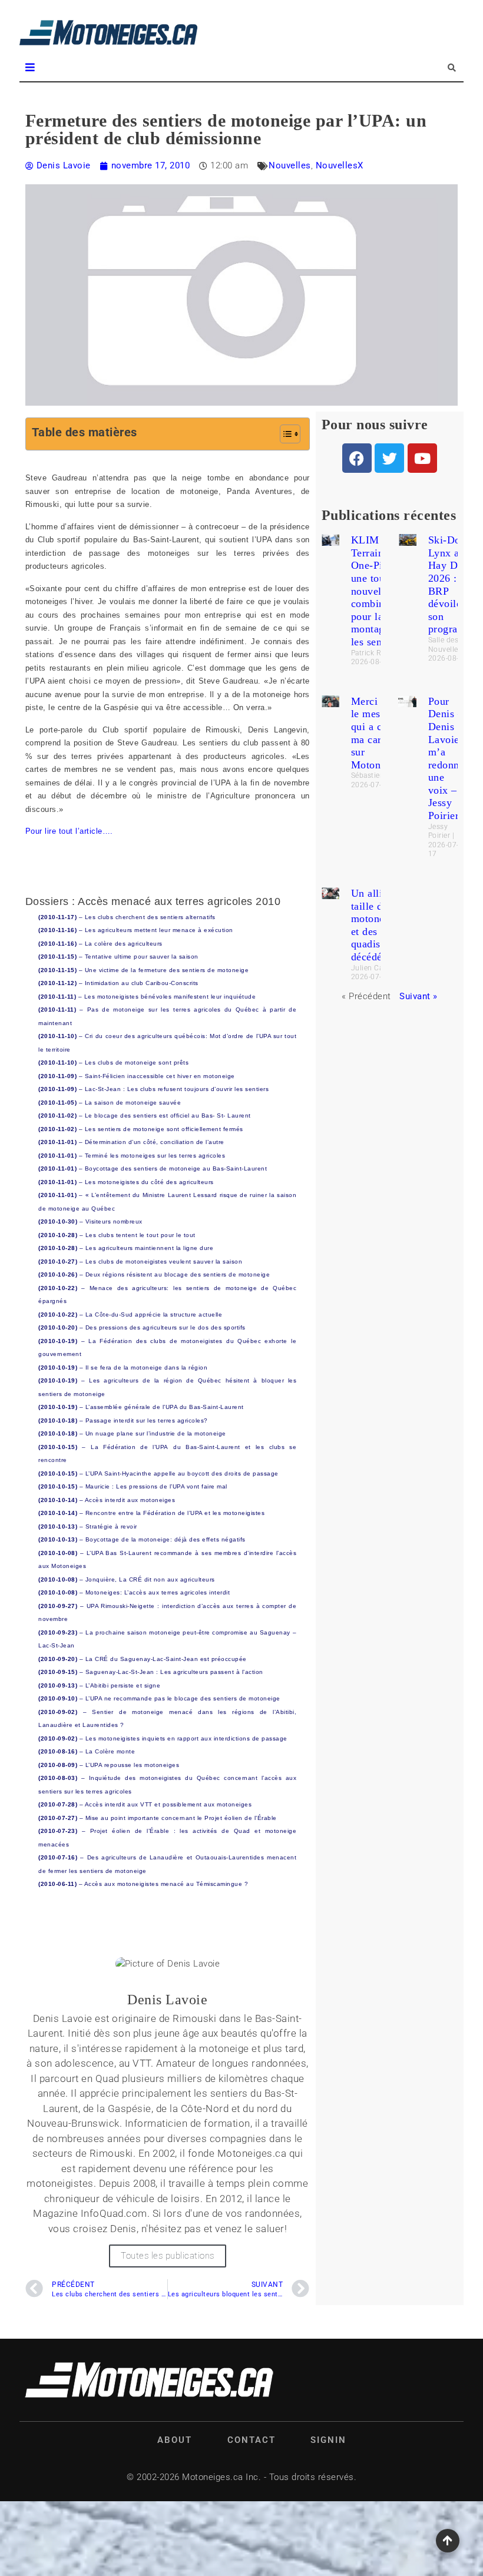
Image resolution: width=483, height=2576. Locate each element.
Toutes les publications (168, 2256)
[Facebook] (357, 458)
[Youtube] (422, 458)
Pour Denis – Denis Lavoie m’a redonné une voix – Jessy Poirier (446, 758)
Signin (328, 2440)
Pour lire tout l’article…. (69, 831)
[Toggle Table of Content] (284, 434)
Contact (252, 2440)
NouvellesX (340, 165)
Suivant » (419, 996)
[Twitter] (389, 458)
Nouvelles (290, 165)
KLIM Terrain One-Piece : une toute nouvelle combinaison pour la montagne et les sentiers (380, 591)
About (175, 2440)
